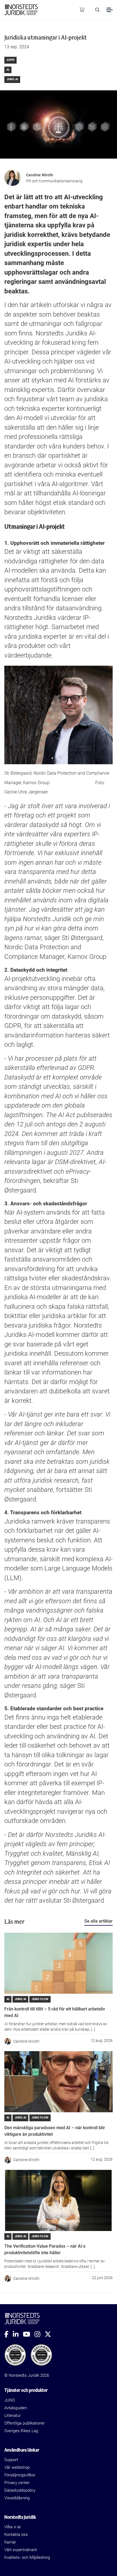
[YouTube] (29, 2334)
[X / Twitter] (50, 2334)
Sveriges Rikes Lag (21, 2431)
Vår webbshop (17, 2467)
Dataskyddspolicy (20, 2490)
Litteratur (13, 2416)
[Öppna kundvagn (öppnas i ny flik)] (82, 10)
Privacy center (17, 2483)
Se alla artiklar (98, 1921)
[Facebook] (9, 2334)
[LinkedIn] (18, 2334)
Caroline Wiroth (40, 175)
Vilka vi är (13, 2527)
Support (11, 2460)
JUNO (10, 2400)
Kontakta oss (16, 2535)
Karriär (10, 2542)
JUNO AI (12, 79)
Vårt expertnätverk (21, 2550)
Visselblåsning (17, 2498)
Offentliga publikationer (25, 2423)
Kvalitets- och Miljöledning (27, 2557)
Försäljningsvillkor (20, 2475)
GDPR (10, 60)
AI (8, 70)
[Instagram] (40, 2334)
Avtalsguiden (16, 2408)
